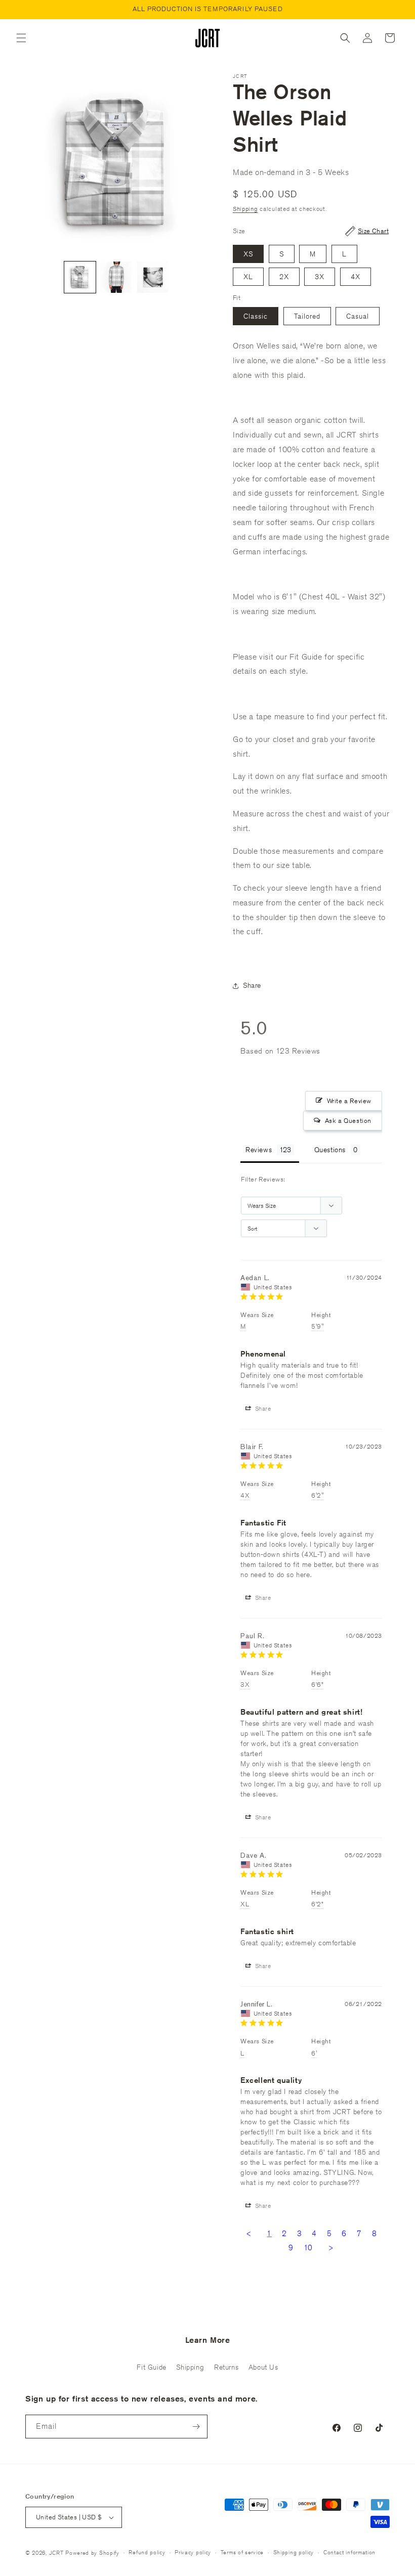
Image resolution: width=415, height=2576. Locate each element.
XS (248, 254)
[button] (21, 38)
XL (248, 277)
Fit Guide (151, 2367)
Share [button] (252, 985)
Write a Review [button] (349, 1101)
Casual (358, 316)
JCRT (56, 2552)
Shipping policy (294, 2552)
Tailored (307, 316)
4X (356, 277)
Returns (226, 2367)
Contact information (349, 2552)
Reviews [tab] (259, 1150)
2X (284, 277)
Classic (256, 316)
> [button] (331, 2247)
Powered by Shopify (92, 2552)
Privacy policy (193, 2552)
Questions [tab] (330, 1150)
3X (320, 277)
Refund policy (147, 2552)
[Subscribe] (196, 2427)
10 (308, 2247)
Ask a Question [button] (348, 1121)
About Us (263, 2367)
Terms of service (242, 2552)
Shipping (245, 209)
